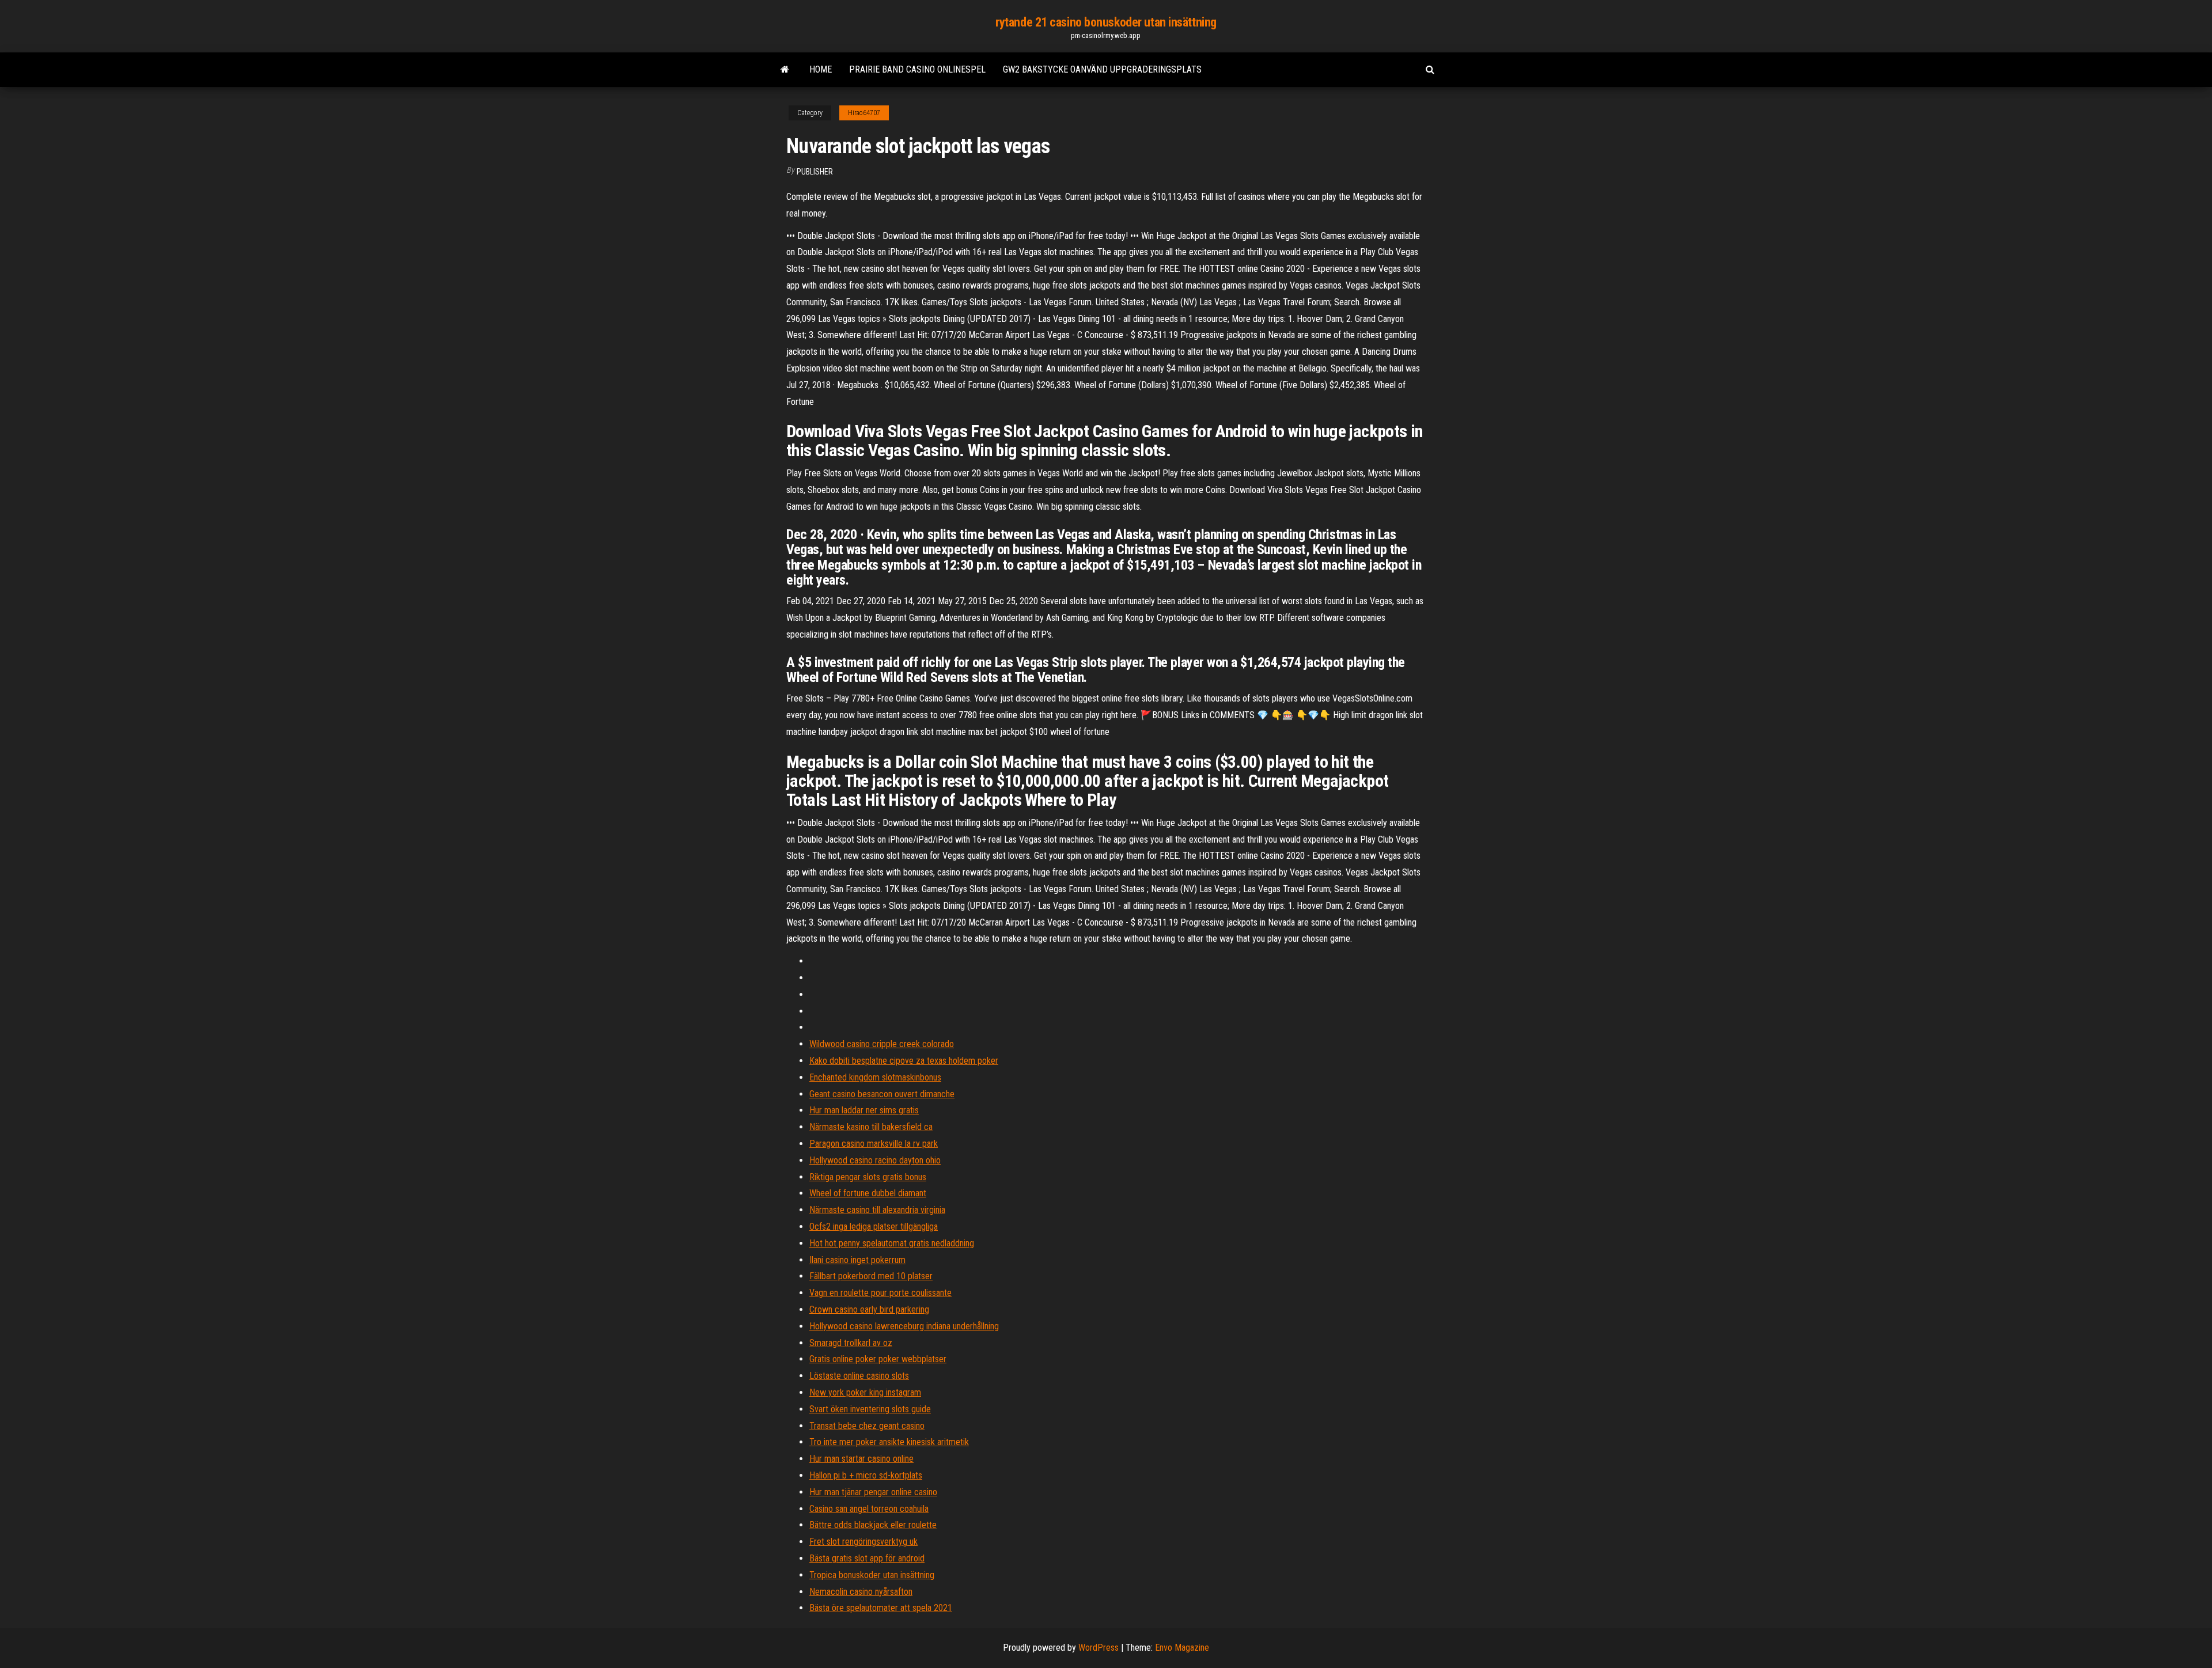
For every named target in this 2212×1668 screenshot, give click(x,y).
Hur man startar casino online (861, 1459)
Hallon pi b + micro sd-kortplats (866, 1475)
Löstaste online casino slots (859, 1376)
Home (821, 69)
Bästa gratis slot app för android (867, 1558)
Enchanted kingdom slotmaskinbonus (875, 1077)
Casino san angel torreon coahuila (869, 1509)
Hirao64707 (864, 113)
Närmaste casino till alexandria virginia (877, 1210)
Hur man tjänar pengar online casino (873, 1492)
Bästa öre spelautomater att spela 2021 (881, 1608)
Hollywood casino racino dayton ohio (875, 1160)
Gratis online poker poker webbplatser (878, 1359)
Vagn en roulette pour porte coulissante (880, 1293)
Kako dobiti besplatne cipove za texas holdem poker (904, 1061)
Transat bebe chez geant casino (867, 1426)
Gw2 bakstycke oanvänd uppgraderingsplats (1102, 69)
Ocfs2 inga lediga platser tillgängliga (874, 1227)
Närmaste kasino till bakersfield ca (871, 1127)
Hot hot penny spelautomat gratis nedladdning (892, 1243)
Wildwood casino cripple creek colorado (882, 1044)
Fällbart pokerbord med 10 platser (871, 1276)
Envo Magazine (1182, 1648)
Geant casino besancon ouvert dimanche (882, 1094)
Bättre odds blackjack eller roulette (873, 1525)
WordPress (1099, 1648)
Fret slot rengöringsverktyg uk (863, 1542)
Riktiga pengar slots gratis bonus (868, 1177)
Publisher (815, 172)
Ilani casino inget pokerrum (857, 1260)
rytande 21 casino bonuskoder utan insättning (1106, 22)
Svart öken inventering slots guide (870, 1409)
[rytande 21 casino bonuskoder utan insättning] (785, 70)
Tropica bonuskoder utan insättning (872, 1575)
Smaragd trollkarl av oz (851, 1343)
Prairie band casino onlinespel (917, 69)
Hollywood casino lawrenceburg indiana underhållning (904, 1326)
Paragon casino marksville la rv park (874, 1144)
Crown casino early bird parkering (869, 1309)
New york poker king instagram (865, 1392)
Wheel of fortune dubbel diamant (868, 1193)
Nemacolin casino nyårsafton (861, 1592)
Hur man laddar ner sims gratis (864, 1110)
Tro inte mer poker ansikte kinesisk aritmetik (889, 1442)
